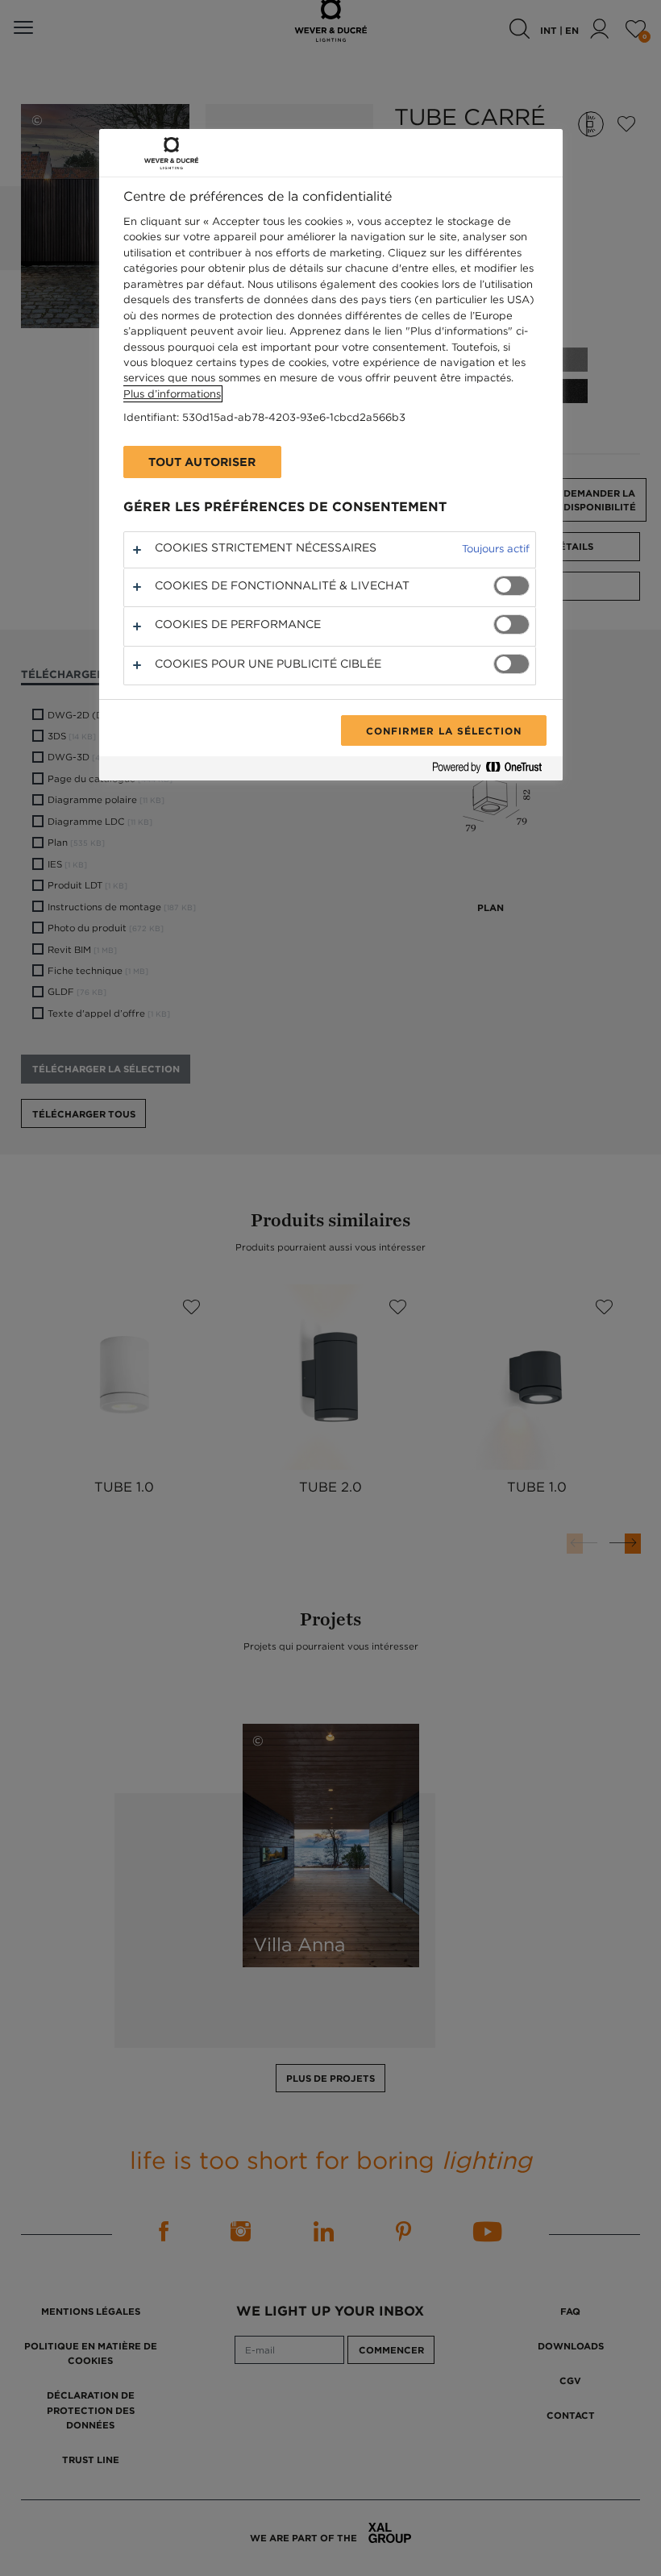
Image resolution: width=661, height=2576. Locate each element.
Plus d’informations (172, 394)
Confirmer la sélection (443, 730)
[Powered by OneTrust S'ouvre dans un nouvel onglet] (493, 770)
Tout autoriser (202, 462)
